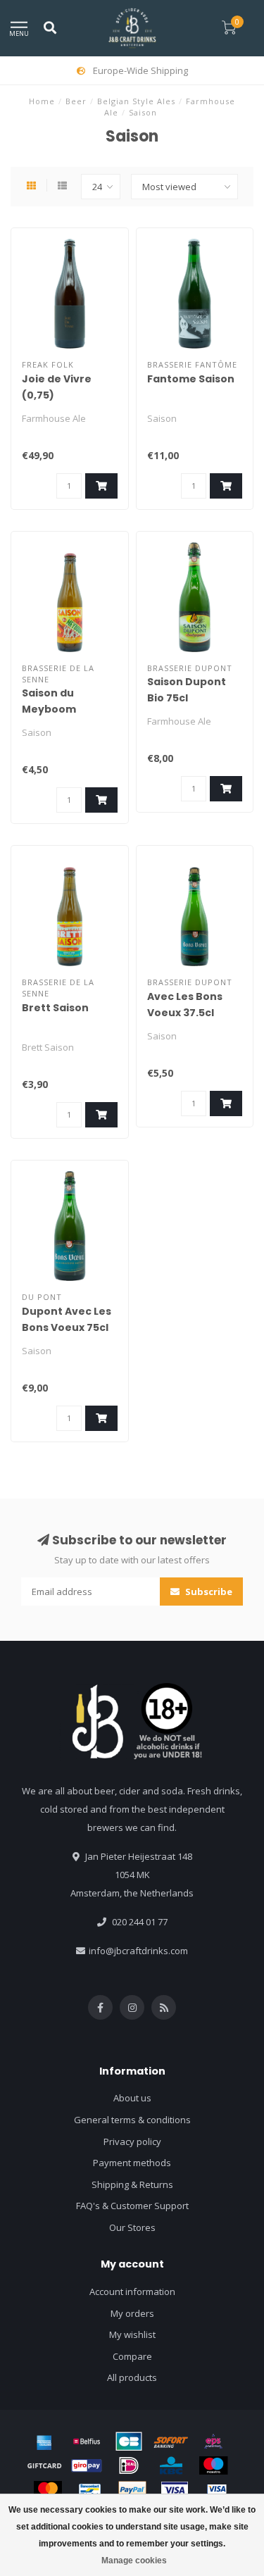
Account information (132, 2291)
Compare (132, 2356)
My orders (132, 2313)
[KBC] (171, 2465)
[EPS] (213, 2441)
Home (42, 101)
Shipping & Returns (132, 2184)
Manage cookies (134, 2561)
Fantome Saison (191, 379)
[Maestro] (213, 2465)
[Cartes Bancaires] (129, 2441)
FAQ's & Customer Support (132, 2206)
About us (132, 2098)
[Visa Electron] (217, 2490)
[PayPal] (132, 2490)
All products (132, 2377)
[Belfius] (87, 2441)
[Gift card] (44, 2465)
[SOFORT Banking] (171, 2441)
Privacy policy (132, 2142)
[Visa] (175, 2490)
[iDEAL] (129, 2465)
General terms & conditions (132, 2120)
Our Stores (132, 2227)
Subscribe (208, 1592)
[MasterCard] (48, 2490)
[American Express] (44, 2441)
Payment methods (132, 2163)
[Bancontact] (90, 2490)
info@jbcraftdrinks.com (138, 1951)
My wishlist (132, 2334)
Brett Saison (55, 1008)
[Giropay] (87, 2465)
